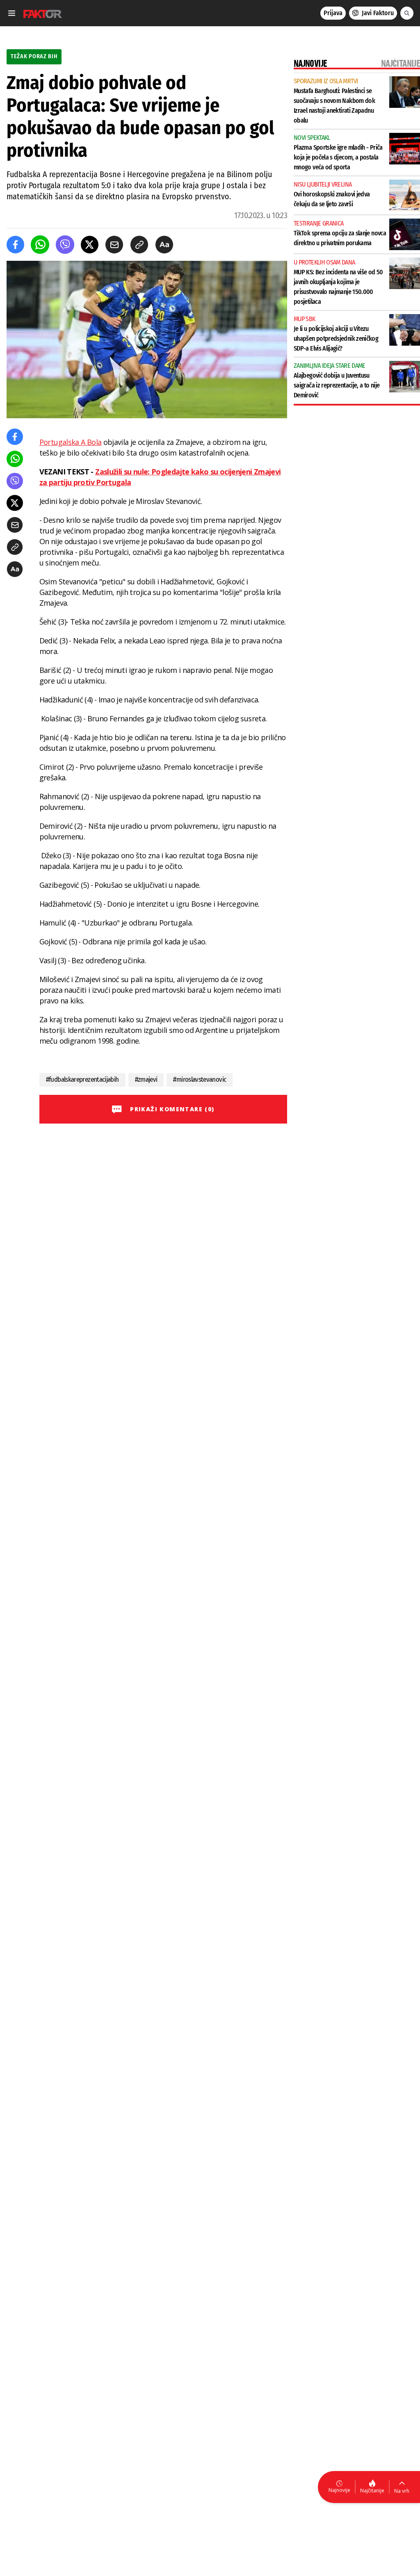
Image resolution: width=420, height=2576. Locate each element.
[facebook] (15, 245)
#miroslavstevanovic (200, 1079)
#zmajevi (146, 1079)
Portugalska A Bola (70, 442)
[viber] (65, 245)
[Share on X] (90, 245)
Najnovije (339, 2490)
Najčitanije (372, 2491)
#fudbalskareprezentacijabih (82, 1079)
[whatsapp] (40, 245)
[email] (114, 245)
